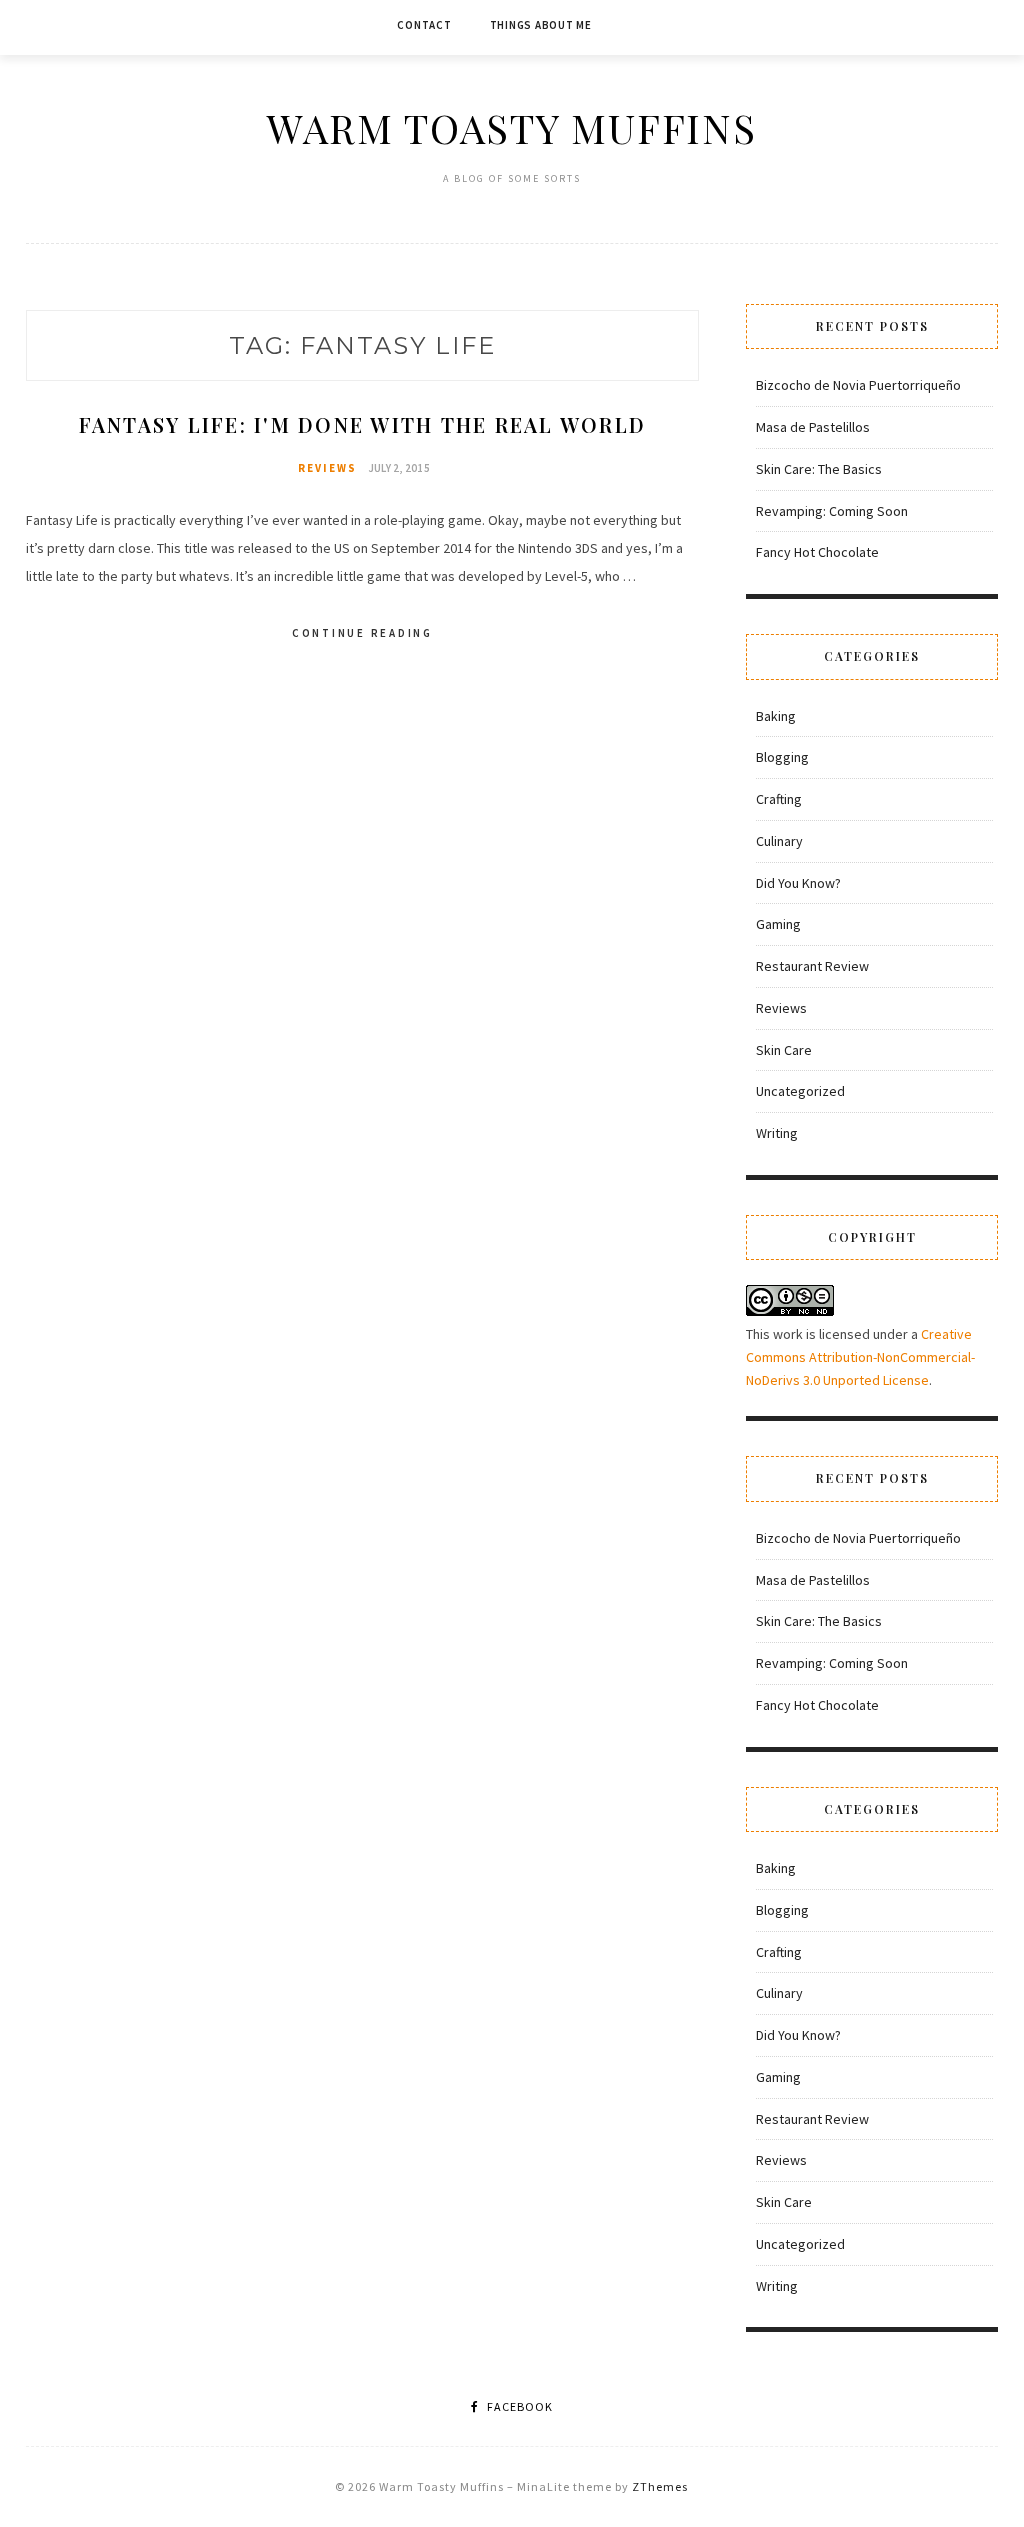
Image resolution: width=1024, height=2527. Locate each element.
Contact (424, 25)
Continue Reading (362, 633)
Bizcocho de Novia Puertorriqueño (858, 385)
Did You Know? (798, 883)
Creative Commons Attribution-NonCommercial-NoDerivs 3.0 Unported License (860, 1357)
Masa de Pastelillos (813, 427)
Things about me (541, 25)
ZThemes (660, 2486)
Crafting (779, 799)
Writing (777, 1133)
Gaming (778, 924)
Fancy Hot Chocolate (817, 552)
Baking (776, 716)
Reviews (327, 468)
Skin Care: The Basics (819, 469)
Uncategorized (800, 1091)
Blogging (782, 757)
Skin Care (784, 1050)
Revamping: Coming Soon (832, 511)
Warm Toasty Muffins (511, 127)
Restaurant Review (812, 966)
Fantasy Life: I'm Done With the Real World (363, 424)
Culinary (779, 841)
